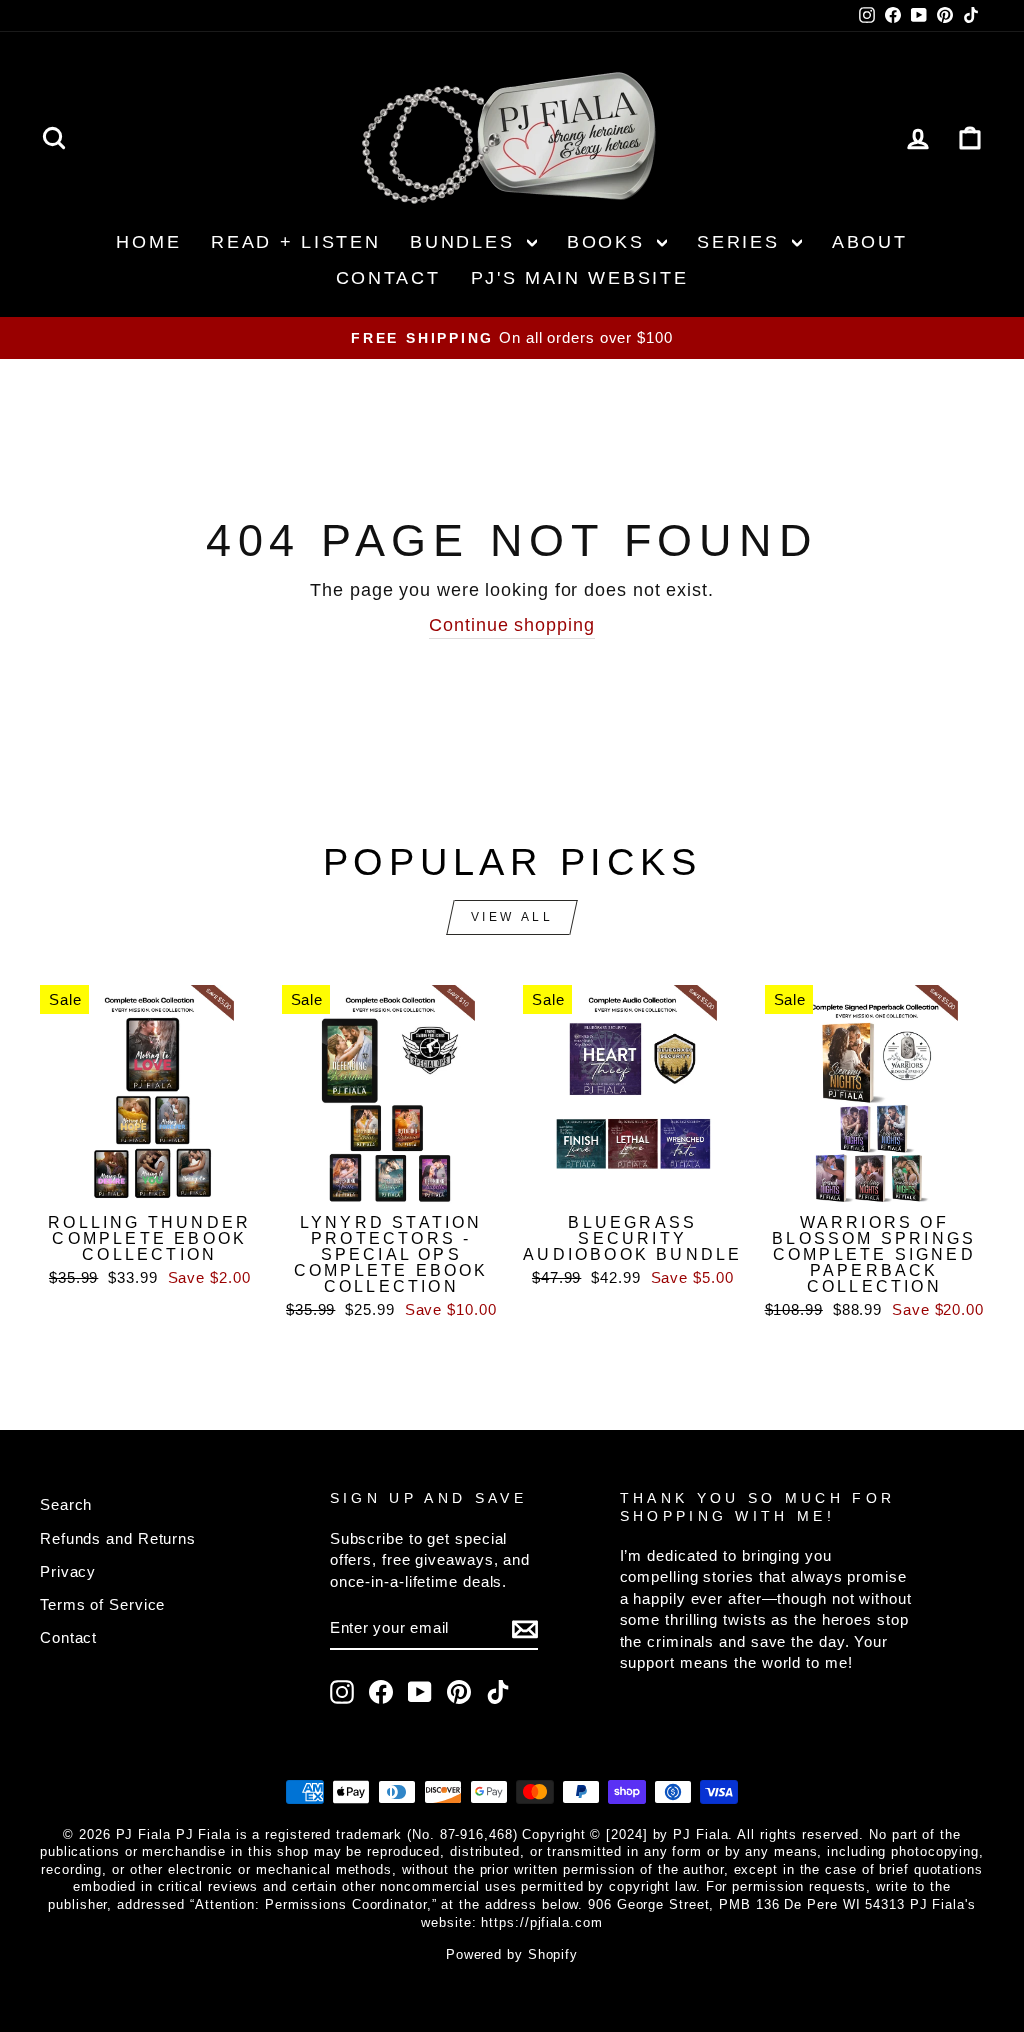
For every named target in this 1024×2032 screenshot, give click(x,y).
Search (66, 1504)
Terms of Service (102, 1604)
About (870, 242)
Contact (388, 278)
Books (609, 242)
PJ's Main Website (580, 278)
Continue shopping (511, 625)
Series (742, 242)
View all (512, 917)
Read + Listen (295, 242)
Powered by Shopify (512, 1955)
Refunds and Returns (118, 1538)
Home (148, 242)
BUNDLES (466, 242)
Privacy (68, 1571)
